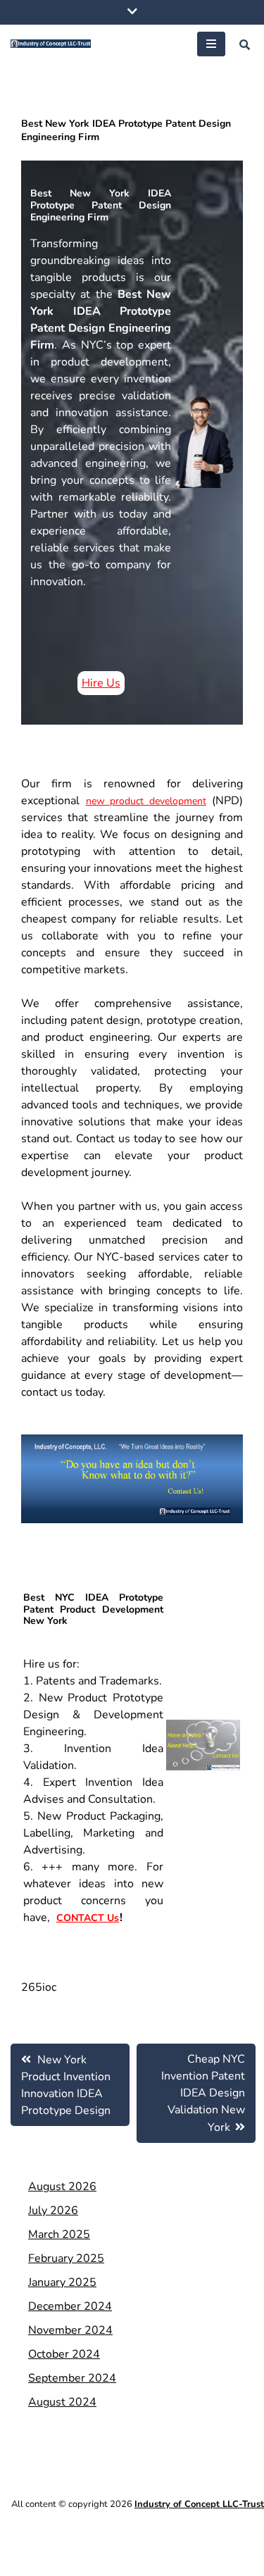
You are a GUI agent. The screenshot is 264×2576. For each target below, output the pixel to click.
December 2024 (70, 2306)
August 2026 (62, 2187)
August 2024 (62, 2402)
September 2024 (72, 2378)
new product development (146, 801)
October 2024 (64, 2354)
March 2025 (59, 2234)
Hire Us (101, 683)
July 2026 (53, 2211)
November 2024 (70, 2330)
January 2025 (62, 2282)
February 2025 (66, 2258)
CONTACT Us (88, 1918)
